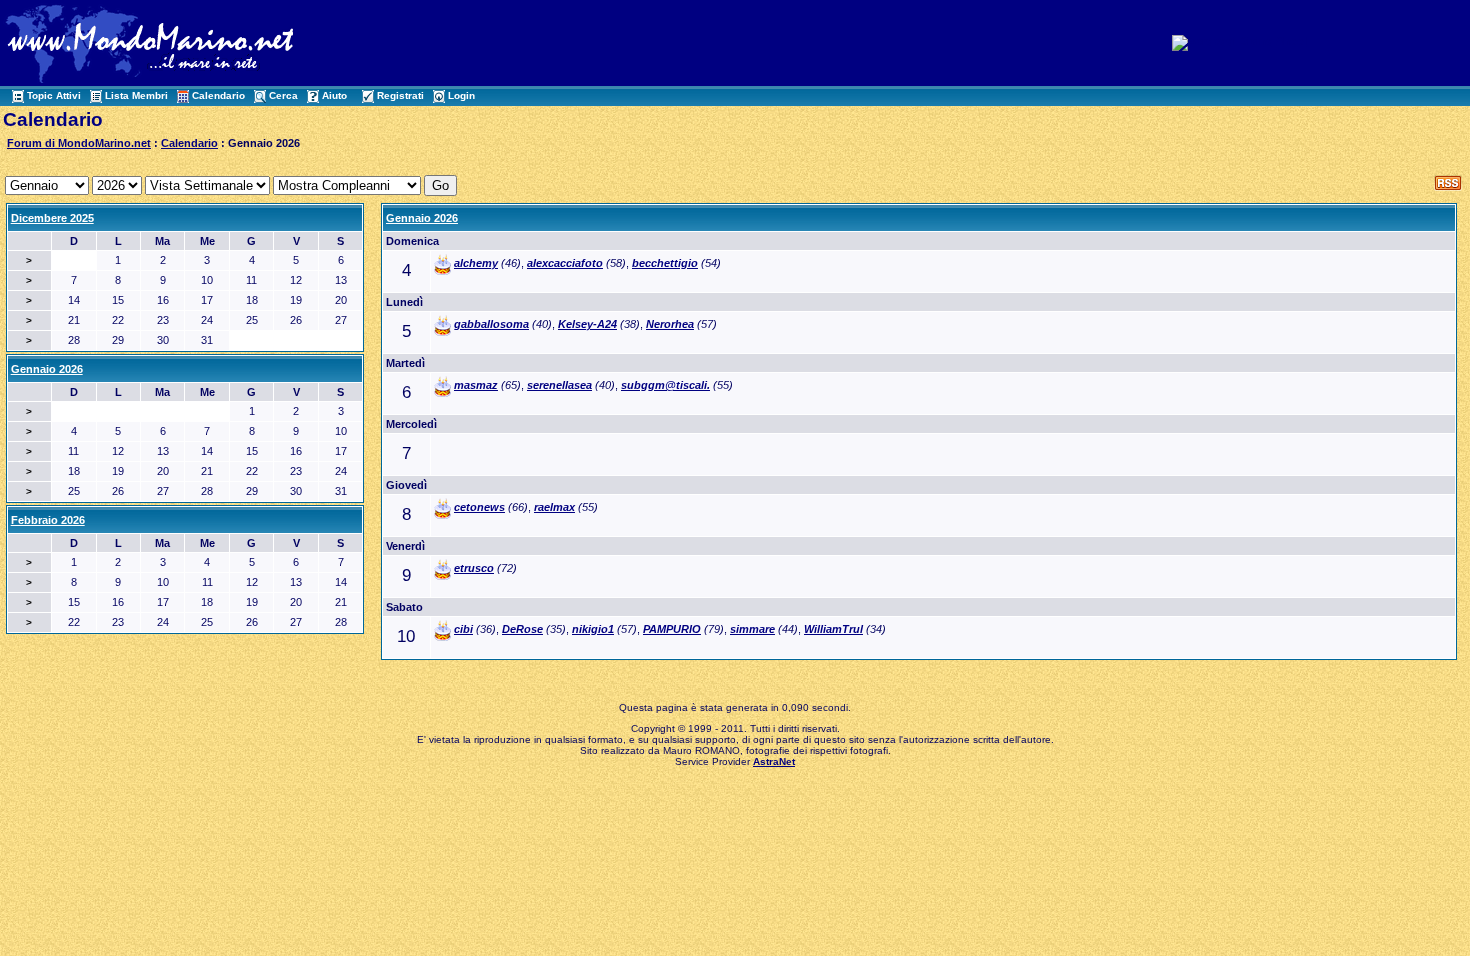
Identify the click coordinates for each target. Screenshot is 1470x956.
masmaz (476, 385)
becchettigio (665, 263)
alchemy (476, 263)
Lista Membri (136, 95)
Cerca (283, 95)
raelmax (554, 507)
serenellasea (559, 385)
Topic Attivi (54, 95)
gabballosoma (491, 324)
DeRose (522, 629)
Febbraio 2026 (48, 520)
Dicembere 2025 (52, 218)
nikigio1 (593, 629)
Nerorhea (670, 324)
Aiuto (334, 95)
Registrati (400, 95)
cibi (463, 629)
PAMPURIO (672, 629)
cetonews (479, 507)
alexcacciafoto (565, 263)
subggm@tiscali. (665, 385)
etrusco (474, 568)
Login (461, 95)
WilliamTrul (833, 629)
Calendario (218, 95)
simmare (752, 629)
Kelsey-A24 (587, 324)
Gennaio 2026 (422, 218)
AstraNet (774, 761)
